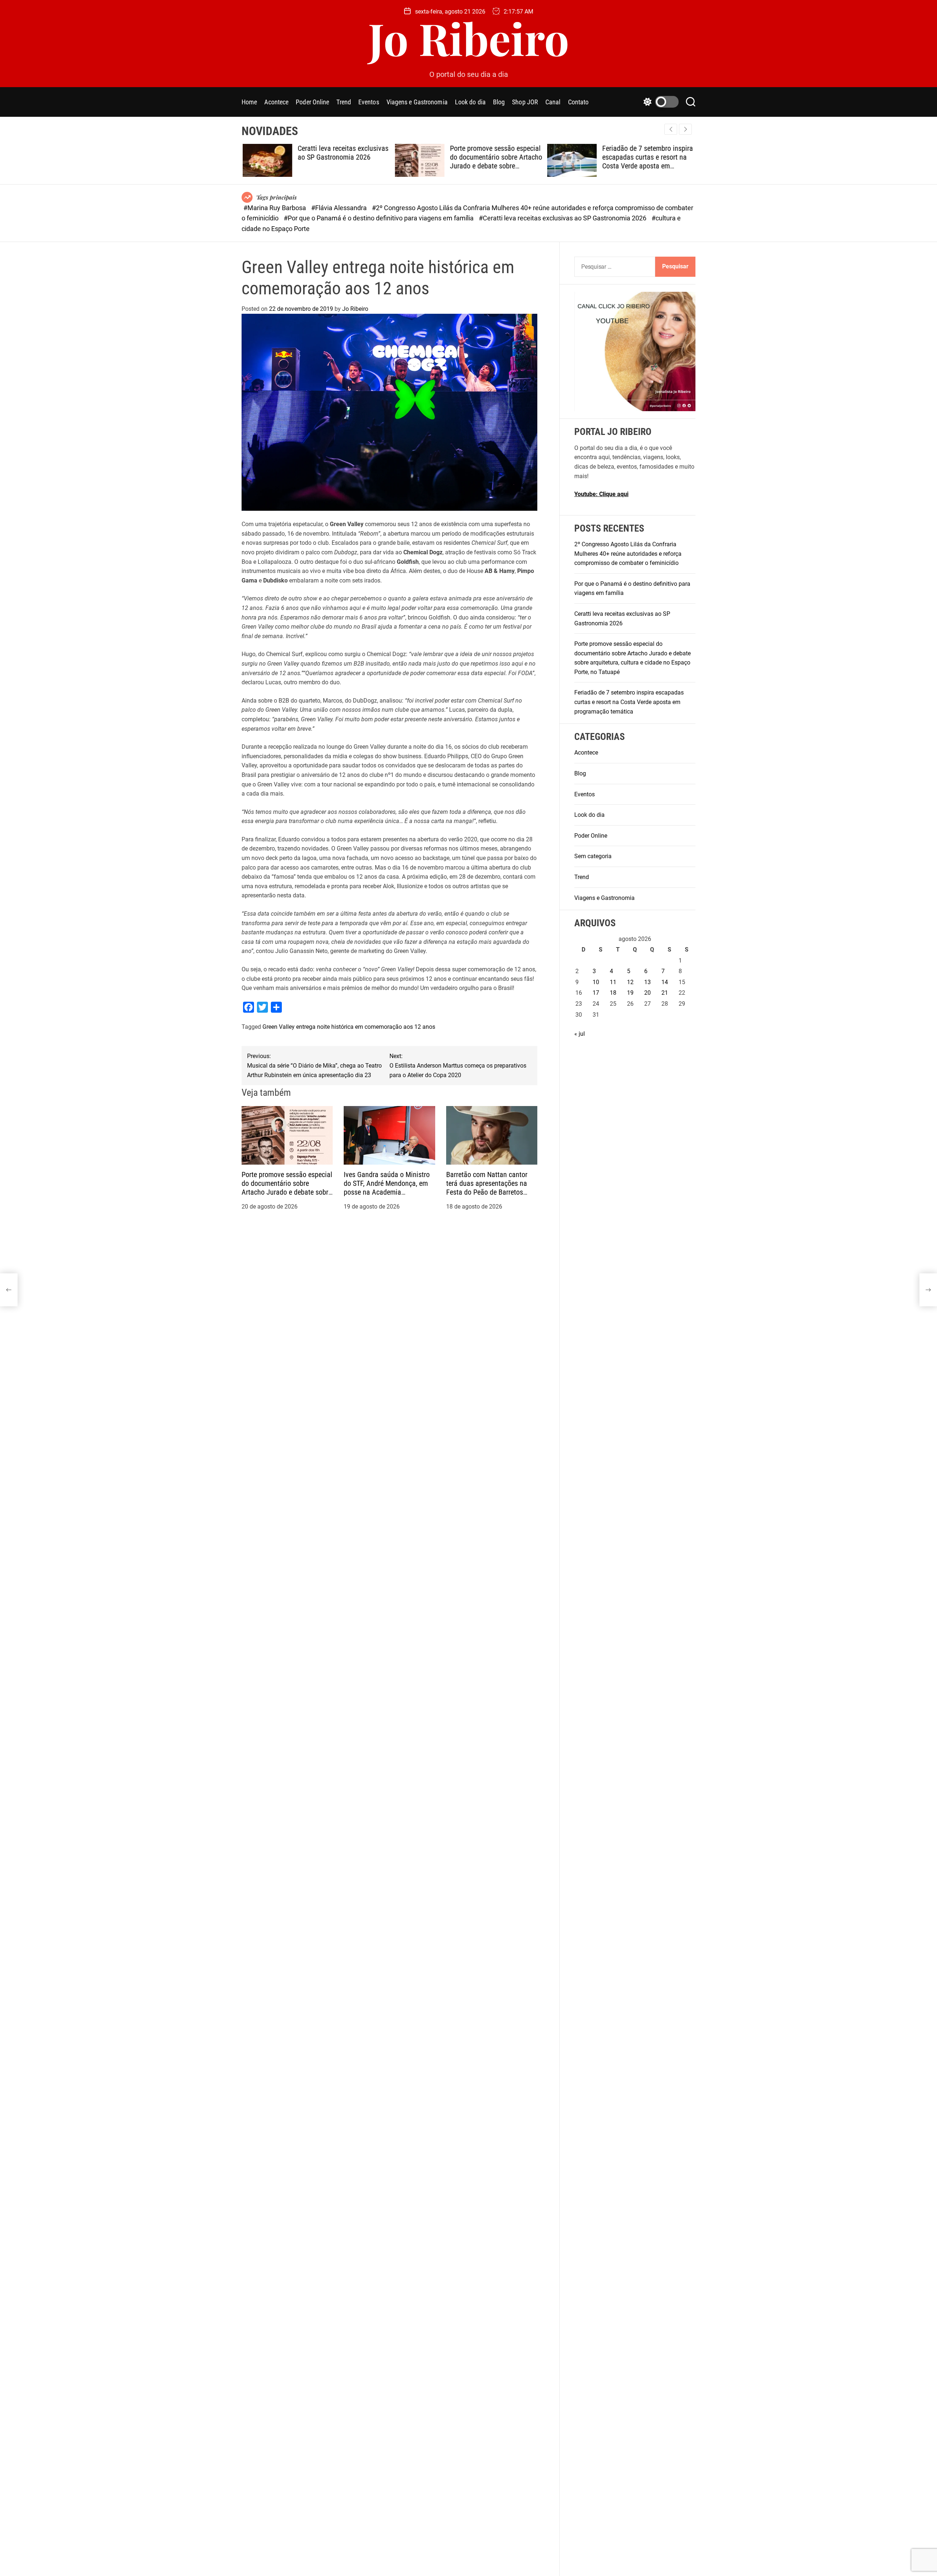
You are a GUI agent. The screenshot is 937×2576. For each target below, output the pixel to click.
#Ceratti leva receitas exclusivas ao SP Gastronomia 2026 (563, 218)
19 (630, 993)
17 (596, 993)
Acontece (276, 102)
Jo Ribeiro (469, 38)
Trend (344, 102)
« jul (580, 1034)
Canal (553, 102)
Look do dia (470, 102)
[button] (685, 129)
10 (596, 982)
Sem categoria (593, 856)
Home (249, 102)
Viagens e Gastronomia (417, 102)
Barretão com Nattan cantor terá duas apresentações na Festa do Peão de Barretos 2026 (487, 1188)
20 (647, 993)
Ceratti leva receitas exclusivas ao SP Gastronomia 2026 (342, 153)
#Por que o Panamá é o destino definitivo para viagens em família (379, 218)
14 (665, 982)
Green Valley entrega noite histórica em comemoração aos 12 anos (349, 1027)
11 (613, 982)
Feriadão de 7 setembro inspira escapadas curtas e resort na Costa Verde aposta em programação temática (646, 161)
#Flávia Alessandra (340, 208)
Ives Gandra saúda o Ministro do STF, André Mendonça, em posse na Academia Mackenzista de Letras (387, 1188)
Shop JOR (525, 102)
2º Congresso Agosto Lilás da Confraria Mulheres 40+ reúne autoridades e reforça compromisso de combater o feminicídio (628, 554)
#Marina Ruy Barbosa (275, 208)
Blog (499, 102)
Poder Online (312, 102)
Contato (578, 102)
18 (613, 993)
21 (665, 993)
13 (647, 982)
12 (630, 982)
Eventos (369, 102)
